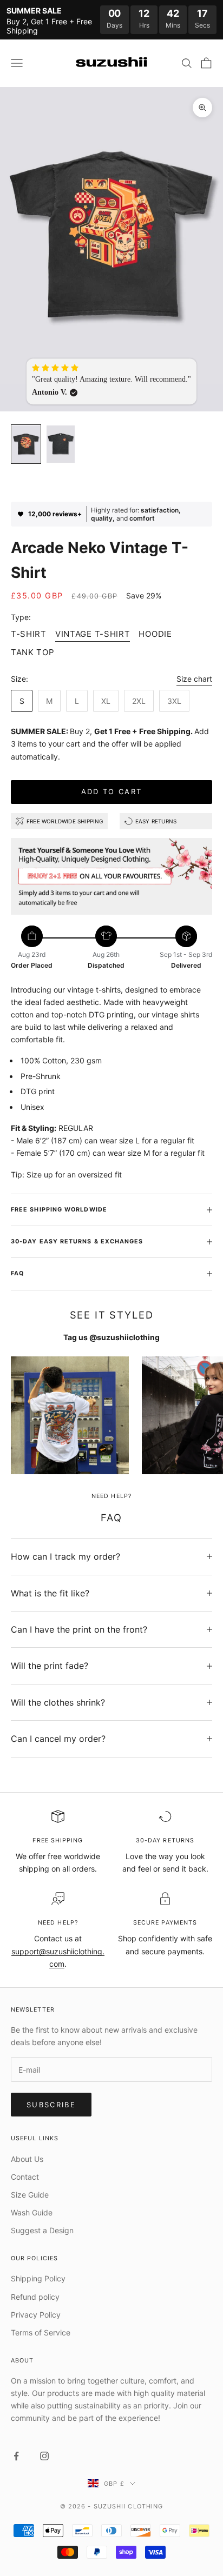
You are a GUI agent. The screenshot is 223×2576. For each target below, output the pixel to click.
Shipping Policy (38, 2278)
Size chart (194, 679)
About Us (27, 2159)
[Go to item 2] (61, 444)
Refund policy (35, 2297)
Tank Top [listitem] (33, 652)
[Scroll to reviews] (111, 487)
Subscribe (51, 2105)
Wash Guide (32, 2212)
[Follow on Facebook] (16, 2456)
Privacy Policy (36, 2315)
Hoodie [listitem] (155, 634)
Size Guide (30, 2195)
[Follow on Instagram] (44, 2456)
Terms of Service (41, 2332)
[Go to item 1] (26, 444)
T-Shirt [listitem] (29, 634)
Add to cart (112, 791)
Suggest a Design (42, 2230)
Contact (25, 2177)
